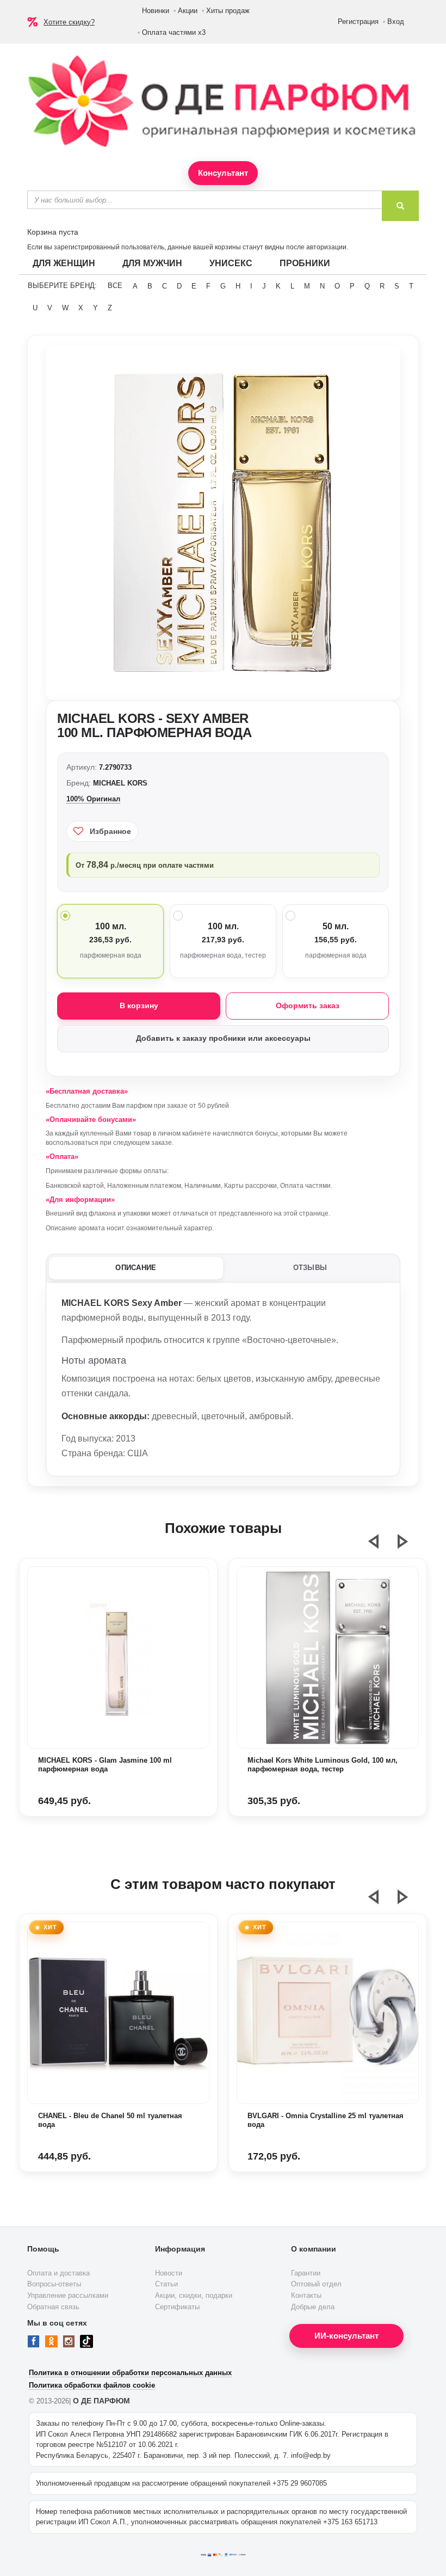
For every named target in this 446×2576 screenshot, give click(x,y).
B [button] (150, 286)
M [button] (307, 286)
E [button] (194, 286)
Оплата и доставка (58, 2273)
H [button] (238, 286)
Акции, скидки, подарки (194, 2295)
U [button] (35, 308)
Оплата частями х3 (174, 32)
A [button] (135, 286)
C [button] (165, 286)
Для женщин (64, 263)
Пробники (305, 263)
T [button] (411, 286)
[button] (380, 1546)
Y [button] (95, 308)
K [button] (278, 286)
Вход (396, 22)
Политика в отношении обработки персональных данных (130, 2373)
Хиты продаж (228, 11)
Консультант (223, 173)
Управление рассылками (68, 2295)
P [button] (352, 286)
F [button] (208, 286)
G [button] (223, 286)
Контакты (306, 2295)
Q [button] (367, 286)
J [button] (264, 286)
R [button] (382, 286)
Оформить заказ (308, 1005)
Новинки (156, 11)
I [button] (251, 286)
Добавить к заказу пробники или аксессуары (223, 1038)
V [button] (50, 308)
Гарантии (306, 2273)
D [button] (179, 286)
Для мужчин (152, 263)
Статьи (166, 2284)
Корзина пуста (53, 232)
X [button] (81, 308)
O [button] (337, 286)
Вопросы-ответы (54, 2284)
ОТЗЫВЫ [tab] (310, 1268)
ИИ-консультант (346, 2336)
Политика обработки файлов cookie (92, 2385)
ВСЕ (115, 286)
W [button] (65, 308)
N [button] (322, 286)
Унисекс (231, 263)
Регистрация (358, 22)
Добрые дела (313, 2307)
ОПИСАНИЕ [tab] (136, 1268)
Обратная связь (53, 2307)
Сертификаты (177, 2307)
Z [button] (110, 308)
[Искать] (400, 206)
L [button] (292, 286)
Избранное (110, 831)
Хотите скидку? (69, 22)
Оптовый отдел (316, 2284)
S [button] (397, 286)
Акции (188, 11)
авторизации (326, 247)
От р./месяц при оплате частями (145, 865)
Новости (169, 2273)
